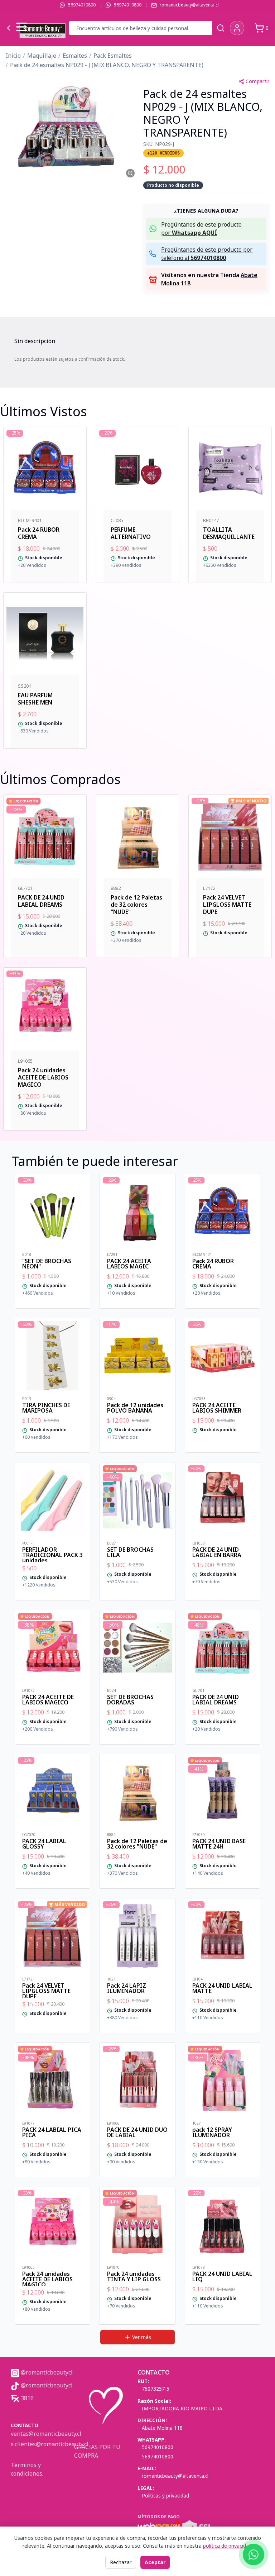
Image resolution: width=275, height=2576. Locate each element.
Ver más (142, 2337)
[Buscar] (221, 28)
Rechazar (121, 2562)
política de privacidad (227, 2546)
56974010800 (82, 5)
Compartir (257, 81)
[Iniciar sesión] (237, 28)
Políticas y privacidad (165, 2496)
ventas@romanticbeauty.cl (46, 2434)
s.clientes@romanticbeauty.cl (50, 2444)
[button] (69, 127)
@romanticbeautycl (46, 2372)
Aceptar (155, 2562)
